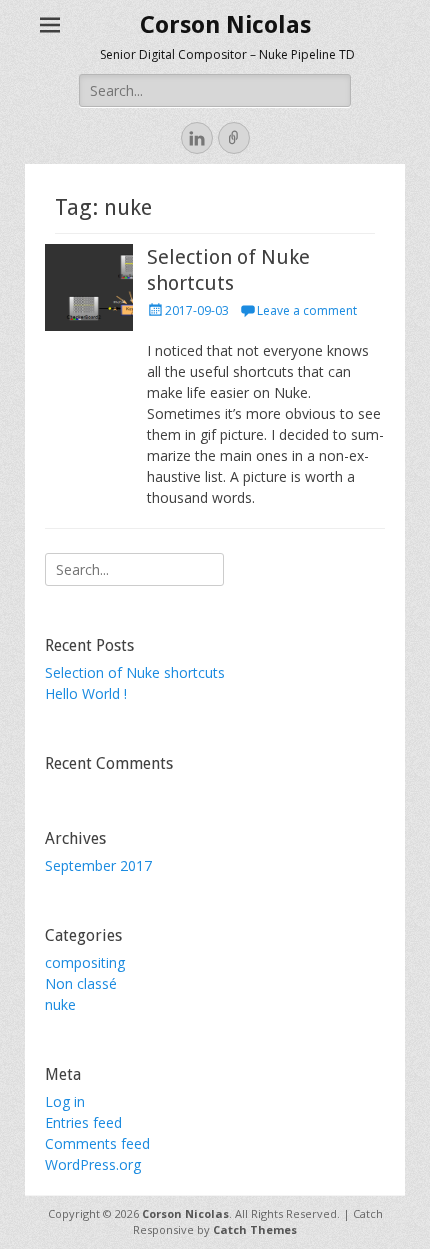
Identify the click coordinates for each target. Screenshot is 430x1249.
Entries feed (83, 1122)
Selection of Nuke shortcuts (135, 672)
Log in (65, 1101)
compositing (85, 962)
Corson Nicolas (225, 25)
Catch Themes (255, 1229)
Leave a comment (307, 310)
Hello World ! (86, 693)
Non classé (81, 983)
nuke (60, 1004)
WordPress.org (93, 1164)
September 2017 (98, 865)
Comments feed (97, 1143)
